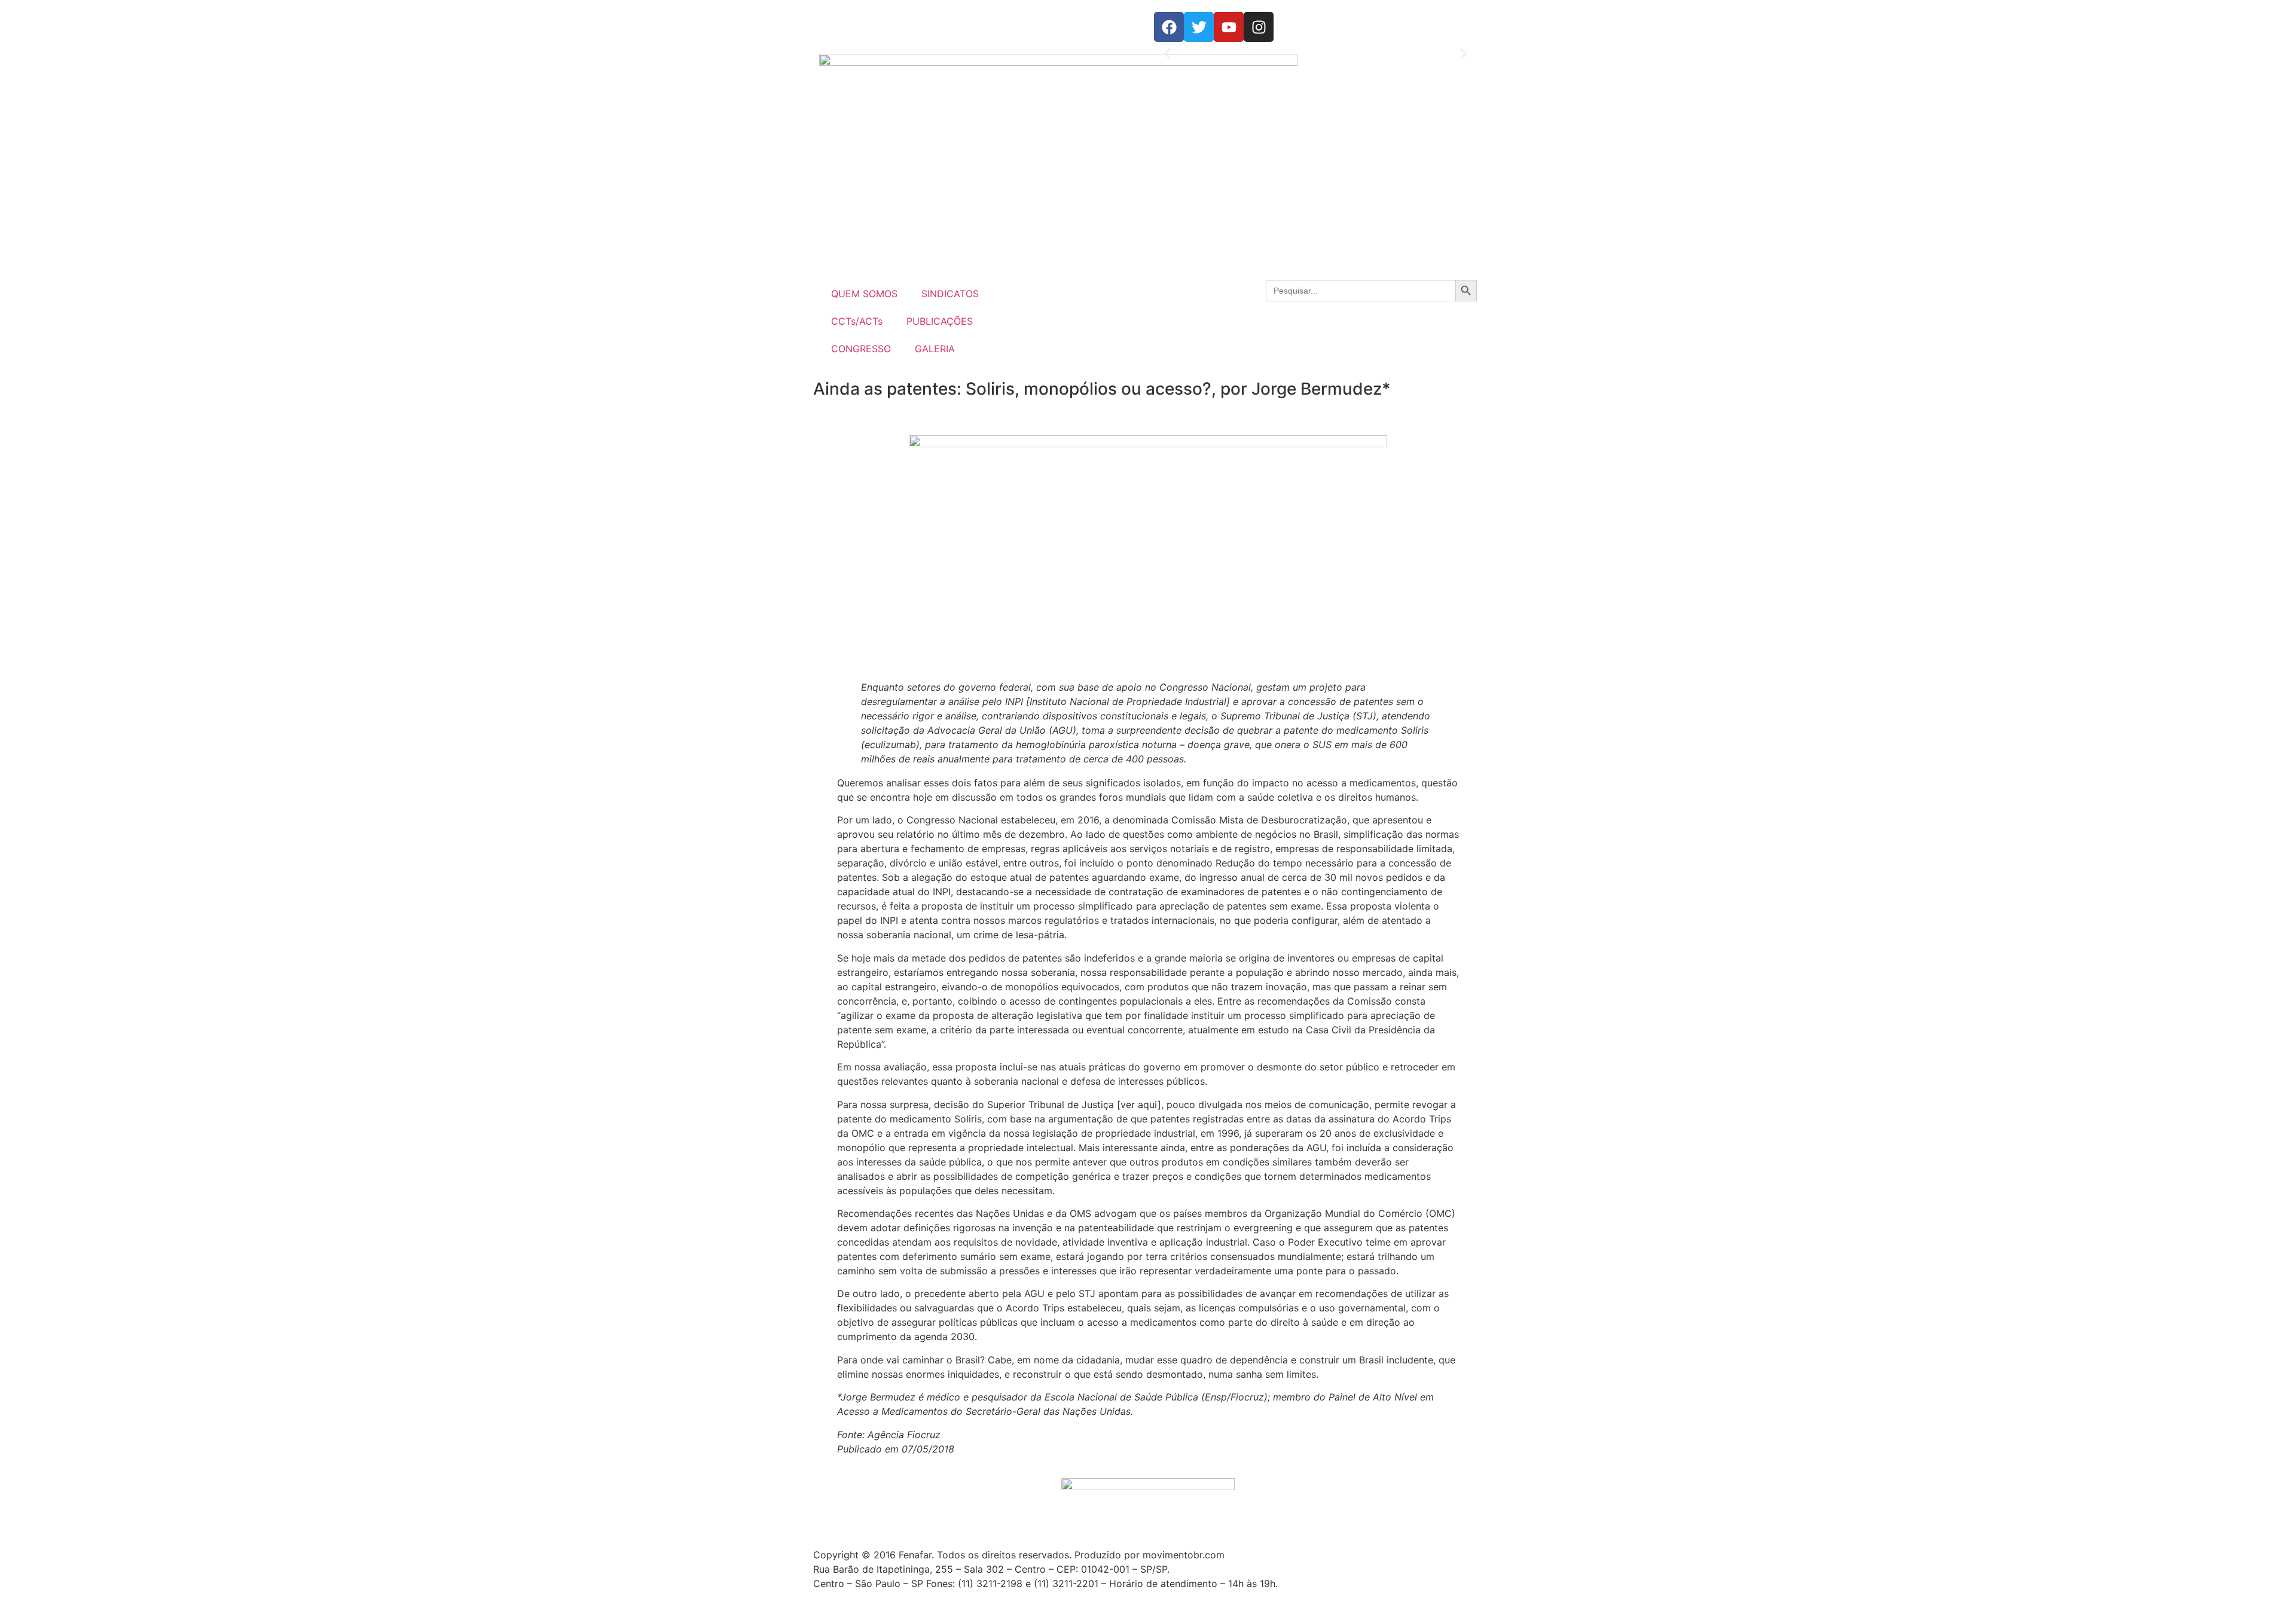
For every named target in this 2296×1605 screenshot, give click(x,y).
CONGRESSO (861, 349)
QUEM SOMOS (864, 294)
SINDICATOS (950, 294)
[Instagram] (1259, 27)
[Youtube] (1229, 27)
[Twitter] (1199, 27)
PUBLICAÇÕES (940, 321)
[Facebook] (1169, 27)
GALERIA (935, 349)
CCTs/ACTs (857, 321)
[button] (1167, 54)
